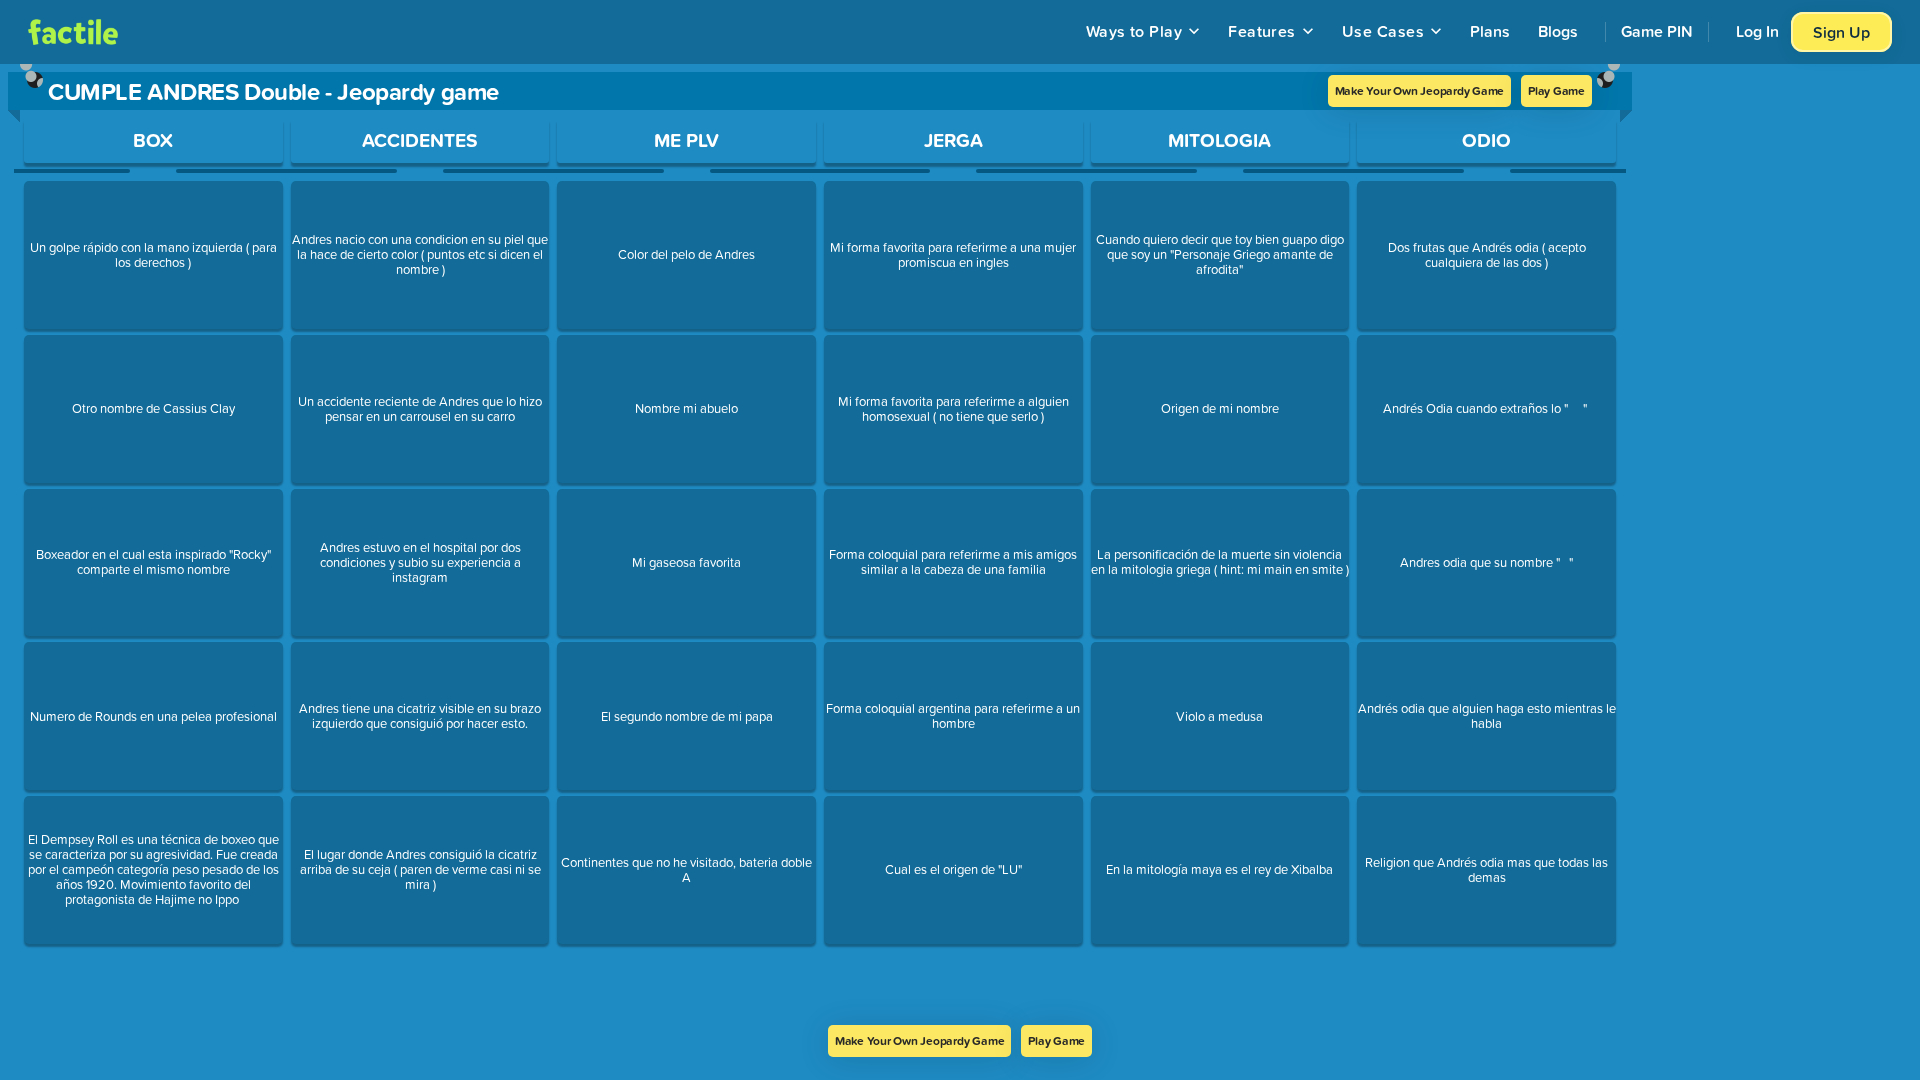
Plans (1490, 31)
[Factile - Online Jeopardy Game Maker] (73, 32)
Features (1262, 31)
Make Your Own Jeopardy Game (1420, 90)
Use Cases (1383, 31)
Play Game (1556, 90)
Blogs (1558, 31)
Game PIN (1657, 31)
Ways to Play (1134, 31)
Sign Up (1841, 32)
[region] (820, 544)
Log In (1757, 31)
